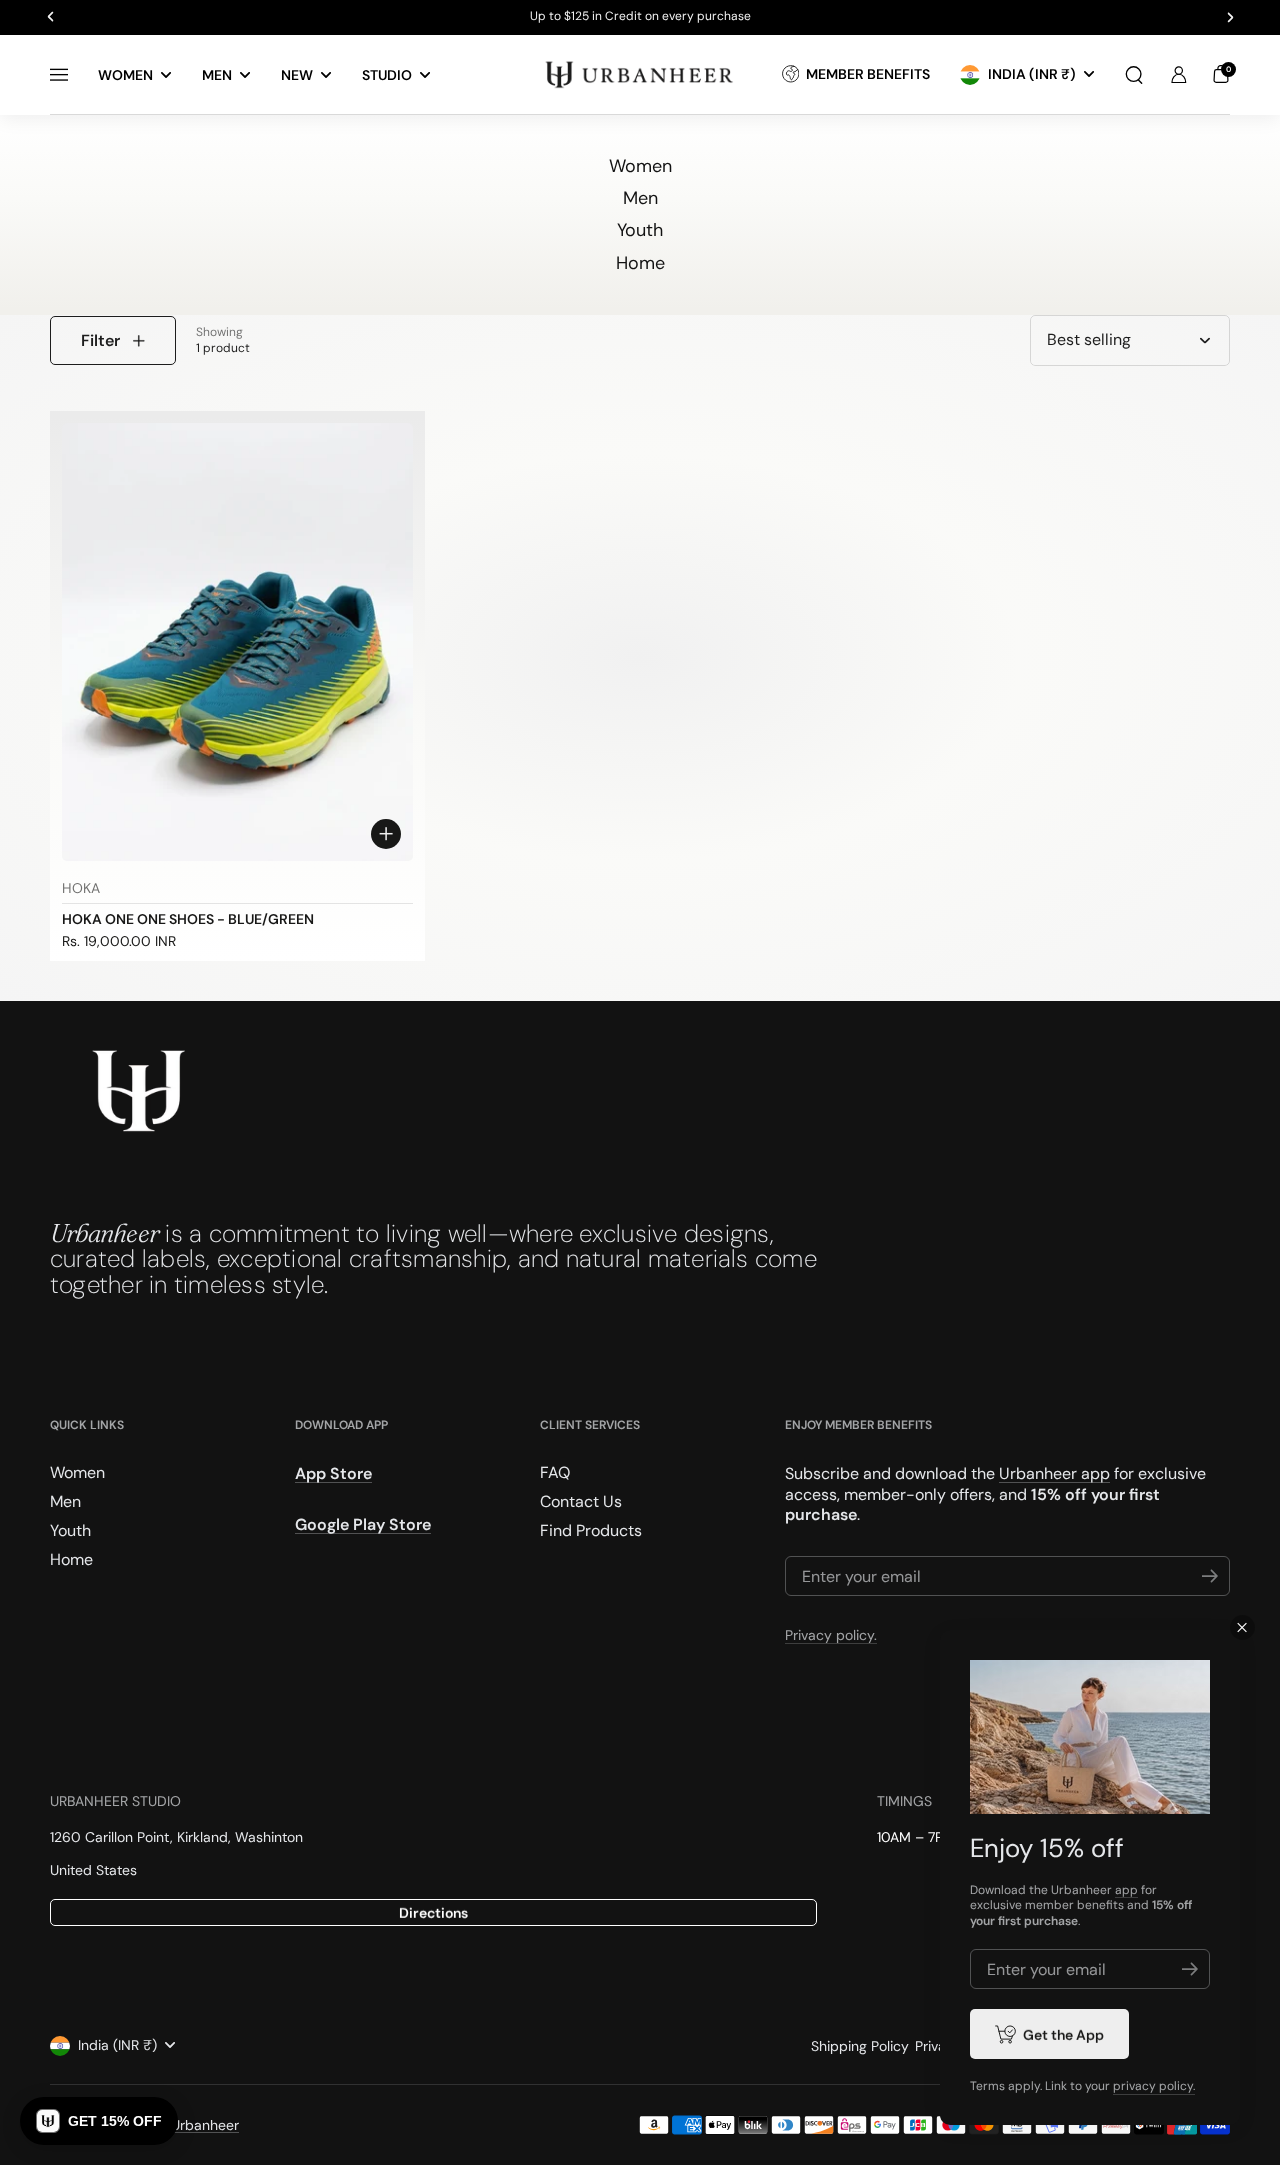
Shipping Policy (860, 2046)
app (1126, 1890)
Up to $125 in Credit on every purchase (640, 17)
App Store (333, 1473)
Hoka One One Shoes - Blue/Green (188, 919)
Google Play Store (363, 1524)
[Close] (1242, 1627)
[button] (1134, 75)
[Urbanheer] (640, 74)
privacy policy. (1154, 2086)
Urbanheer (205, 2125)
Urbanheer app (1054, 1473)
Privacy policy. (831, 1635)
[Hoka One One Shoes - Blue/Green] (237, 642)
